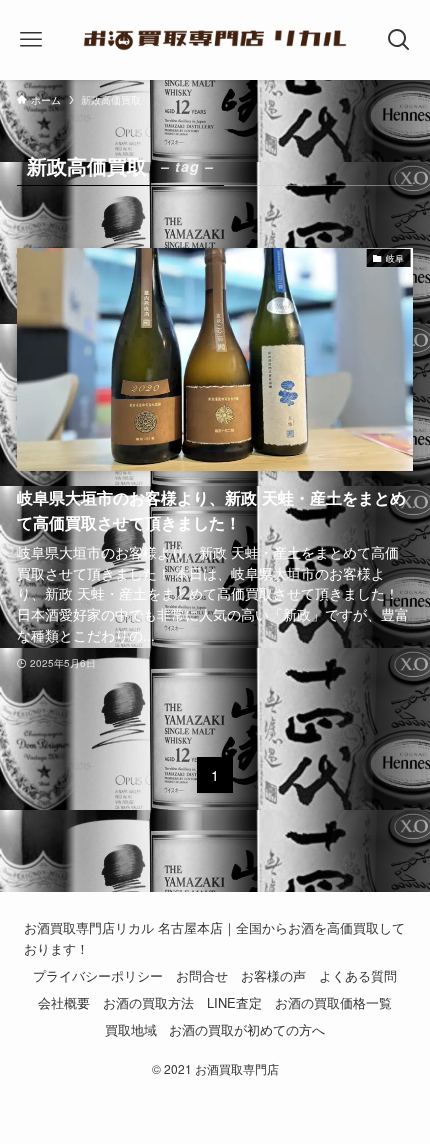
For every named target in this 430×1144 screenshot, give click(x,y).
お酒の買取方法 (148, 1002)
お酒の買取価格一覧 (333, 1002)
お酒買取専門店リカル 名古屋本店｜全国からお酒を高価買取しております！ (214, 938)
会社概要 (64, 1002)
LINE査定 (234, 1002)
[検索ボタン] (399, 40)
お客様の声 (273, 975)
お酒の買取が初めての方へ (247, 1029)
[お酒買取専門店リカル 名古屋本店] (215, 40)
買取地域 (131, 1029)
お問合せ (202, 975)
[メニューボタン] (30, 40)
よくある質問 (358, 975)
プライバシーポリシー (98, 975)
